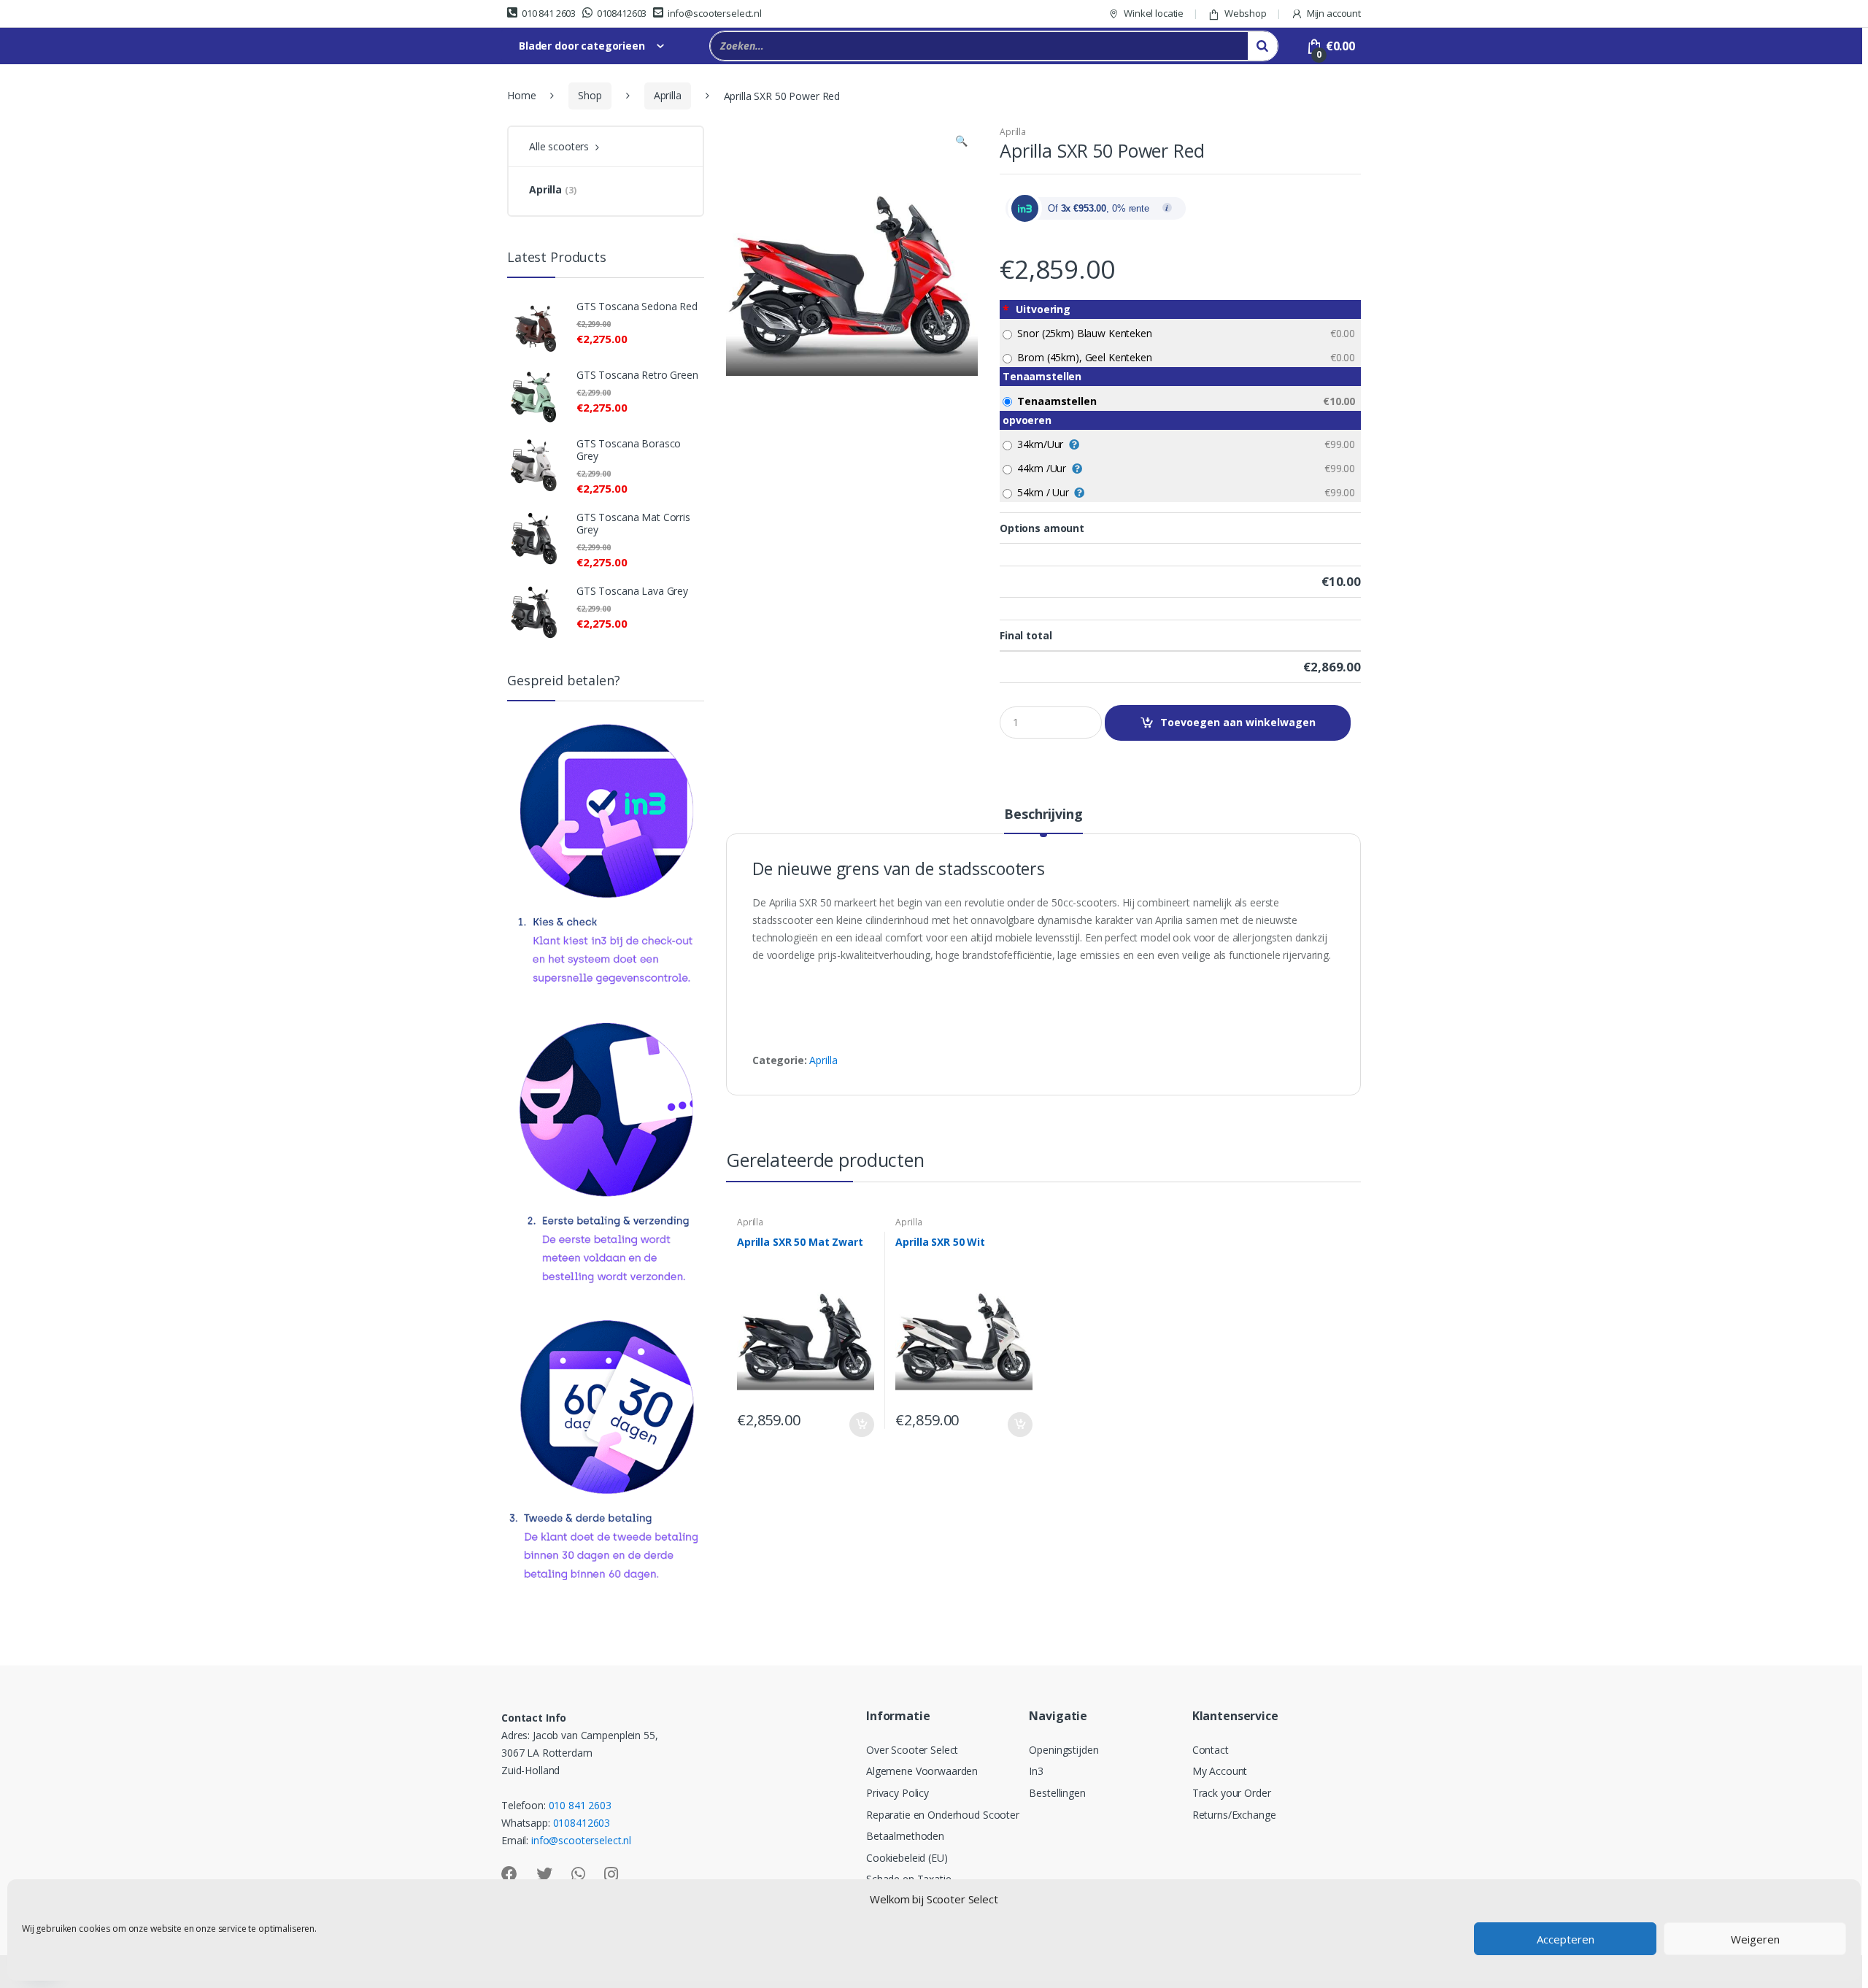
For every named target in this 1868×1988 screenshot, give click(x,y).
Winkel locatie (1154, 13)
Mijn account (1334, 13)
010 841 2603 (549, 13)
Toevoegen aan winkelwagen (1238, 722)
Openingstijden (1064, 1750)
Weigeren (1755, 1939)
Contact (1211, 1750)
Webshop (1246, 13)
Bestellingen (1057, 1793)
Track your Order (1232, 1793)
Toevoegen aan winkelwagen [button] (861, 1425)
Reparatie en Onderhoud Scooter (943, 1815)
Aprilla (668, 95)
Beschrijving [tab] (1043, 815)
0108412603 (622, 13)
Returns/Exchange (1234, 1815)
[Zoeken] (1262, 46)
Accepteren (1566, 1939)
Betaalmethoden (905, 1836)
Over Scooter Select (912, 1750)
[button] (961, 142)
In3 (1036, 1771)
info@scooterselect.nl (715, 13)
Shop (590, 95)
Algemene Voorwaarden (922, 1771)
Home (521, 95)
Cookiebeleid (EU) (907, 1858)
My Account (1220, 1771)
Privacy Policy (898, 1793)
